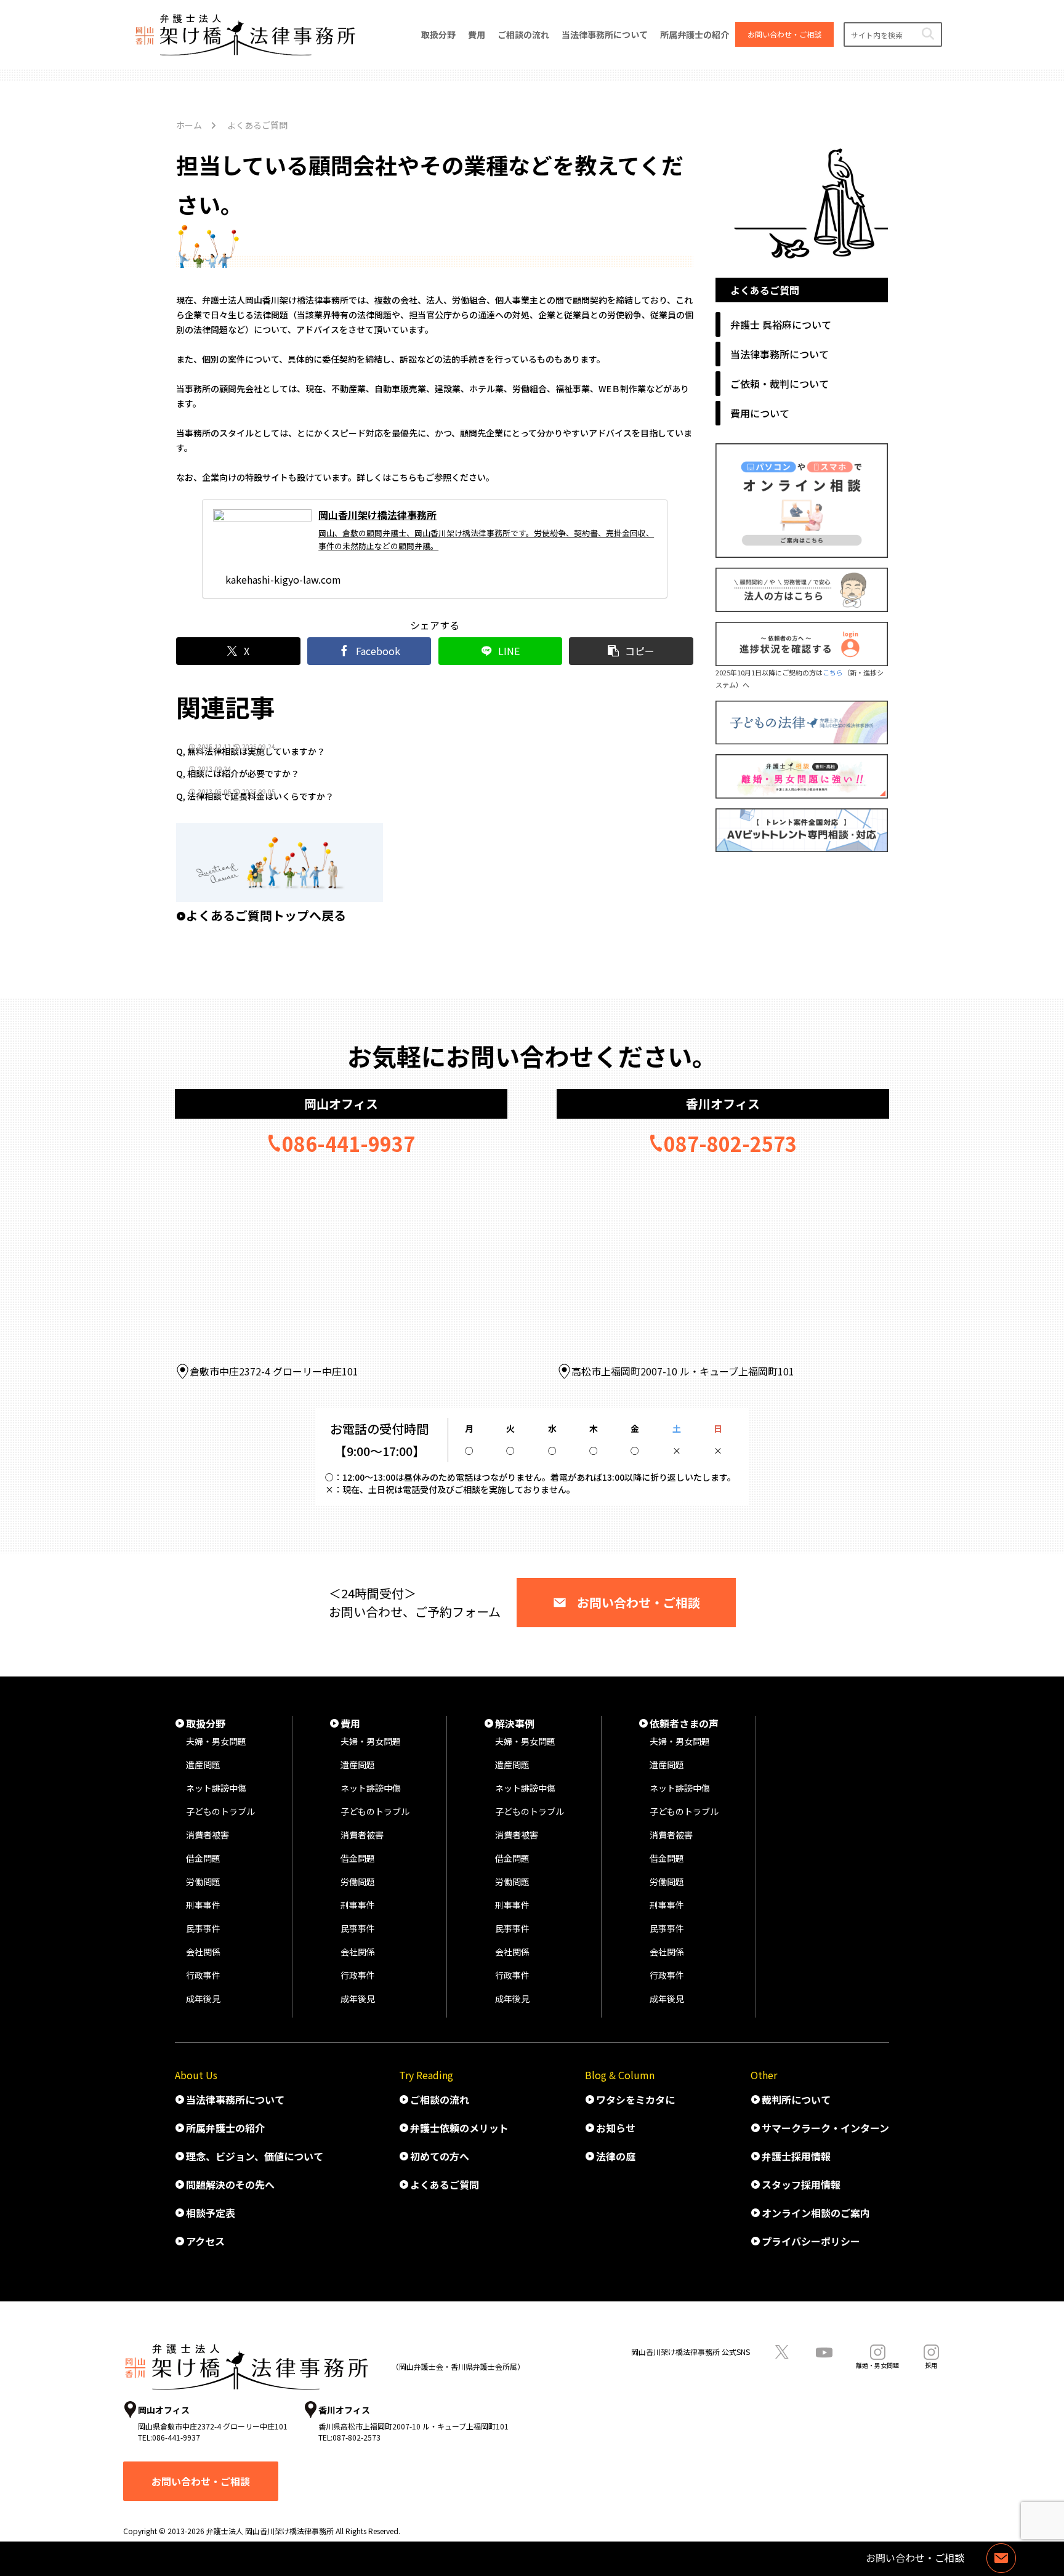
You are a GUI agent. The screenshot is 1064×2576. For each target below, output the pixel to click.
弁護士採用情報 (796, 2156)
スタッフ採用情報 (801, 2184)
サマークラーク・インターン (825, 2128)
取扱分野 (206, 1723)
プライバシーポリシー (811, 2241)
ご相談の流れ (440, 2099)
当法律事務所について (235, 2099)
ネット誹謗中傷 (216, 1788)
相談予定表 (211, 2213)
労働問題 (203, 1882)
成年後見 (203, 1998)
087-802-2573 (730, 1143)
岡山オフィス (341, 1104)
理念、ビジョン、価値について (255, 2156)
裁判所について (796, 2099)
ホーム (189, 125)
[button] (928, 34)
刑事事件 (203, 1905)
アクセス (205, 2241)
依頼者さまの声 (684, 1723)
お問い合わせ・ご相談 (639, 1602)
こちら (833, 672)
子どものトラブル (220, 1811)
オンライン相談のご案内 (816, 2213)
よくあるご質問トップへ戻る (266, 915)
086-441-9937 (349, 1143)
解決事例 (515, 1723)
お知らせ (616, 2128)
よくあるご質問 (445, 2184)
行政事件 (203, 1975)
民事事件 (203, 1928)
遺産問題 (203, 1765)
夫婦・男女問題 (216, 1741)
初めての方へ (440, 2156)
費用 (350, 1723)
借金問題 (203, 1858)
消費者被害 (208, 1835)
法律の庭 (616, 2156)
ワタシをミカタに (635, 2099)
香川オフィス (723, 1104)
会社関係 (203, 1952)
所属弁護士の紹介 (225, 2128)
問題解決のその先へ (230, 2184)
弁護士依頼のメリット (459, 2128)
